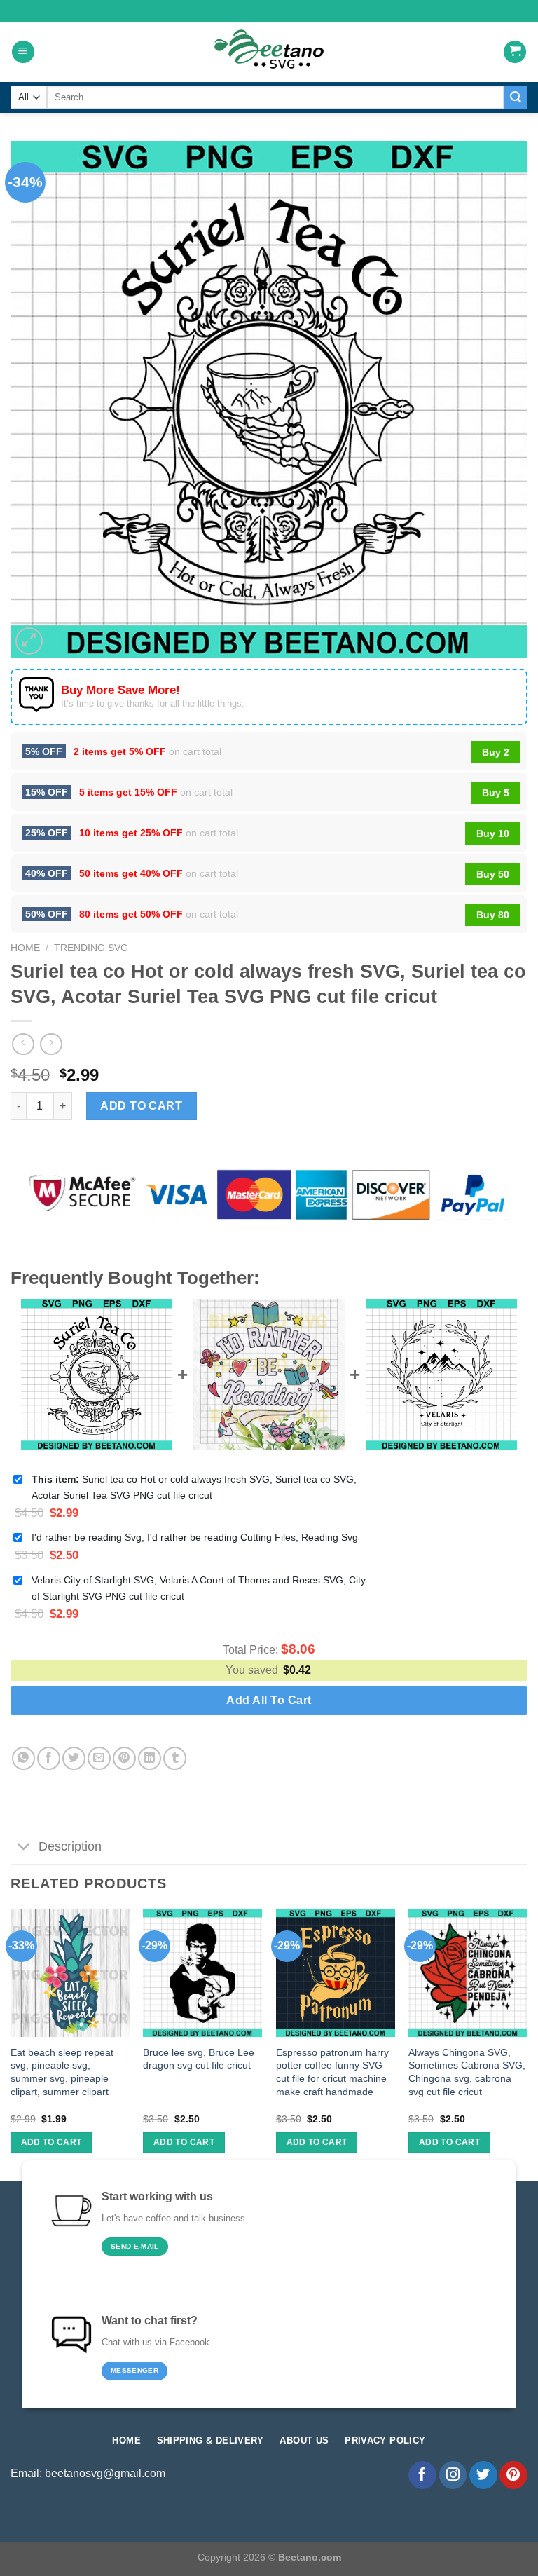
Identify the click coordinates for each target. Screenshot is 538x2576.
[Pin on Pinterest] (124, 1758)
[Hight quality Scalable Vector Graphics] (269, 52)
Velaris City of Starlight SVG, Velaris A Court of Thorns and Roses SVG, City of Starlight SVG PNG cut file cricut (199, 1588)
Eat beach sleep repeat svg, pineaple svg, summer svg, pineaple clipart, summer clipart (62, 2072)
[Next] (527, 2044)
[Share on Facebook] (49, 1758)
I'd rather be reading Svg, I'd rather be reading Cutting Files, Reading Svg (195, 1537)
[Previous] (11, 2044)
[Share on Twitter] (74, 1758)
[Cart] (515, 52)
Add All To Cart (269, 1700)
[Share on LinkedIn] (150, 1758)
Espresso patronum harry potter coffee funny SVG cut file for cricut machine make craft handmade (332, 2072)
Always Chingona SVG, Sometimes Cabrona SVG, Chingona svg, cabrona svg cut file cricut (467, 2072)
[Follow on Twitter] (483, 2475)
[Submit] (516, 97)
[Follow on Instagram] (453, 2475)
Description (70, 1846)
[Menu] (23, 52)
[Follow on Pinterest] (513, 2475)
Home (25, 948)
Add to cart (141, 1106)
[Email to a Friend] (99, 1758)
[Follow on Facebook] (422, 2475)
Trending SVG (91, 948)
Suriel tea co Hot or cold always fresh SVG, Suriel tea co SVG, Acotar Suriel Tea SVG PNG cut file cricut (194, 1487)
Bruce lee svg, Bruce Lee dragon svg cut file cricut (199, 2059)
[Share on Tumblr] (175, 1758)
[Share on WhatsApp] (23, 1758)
